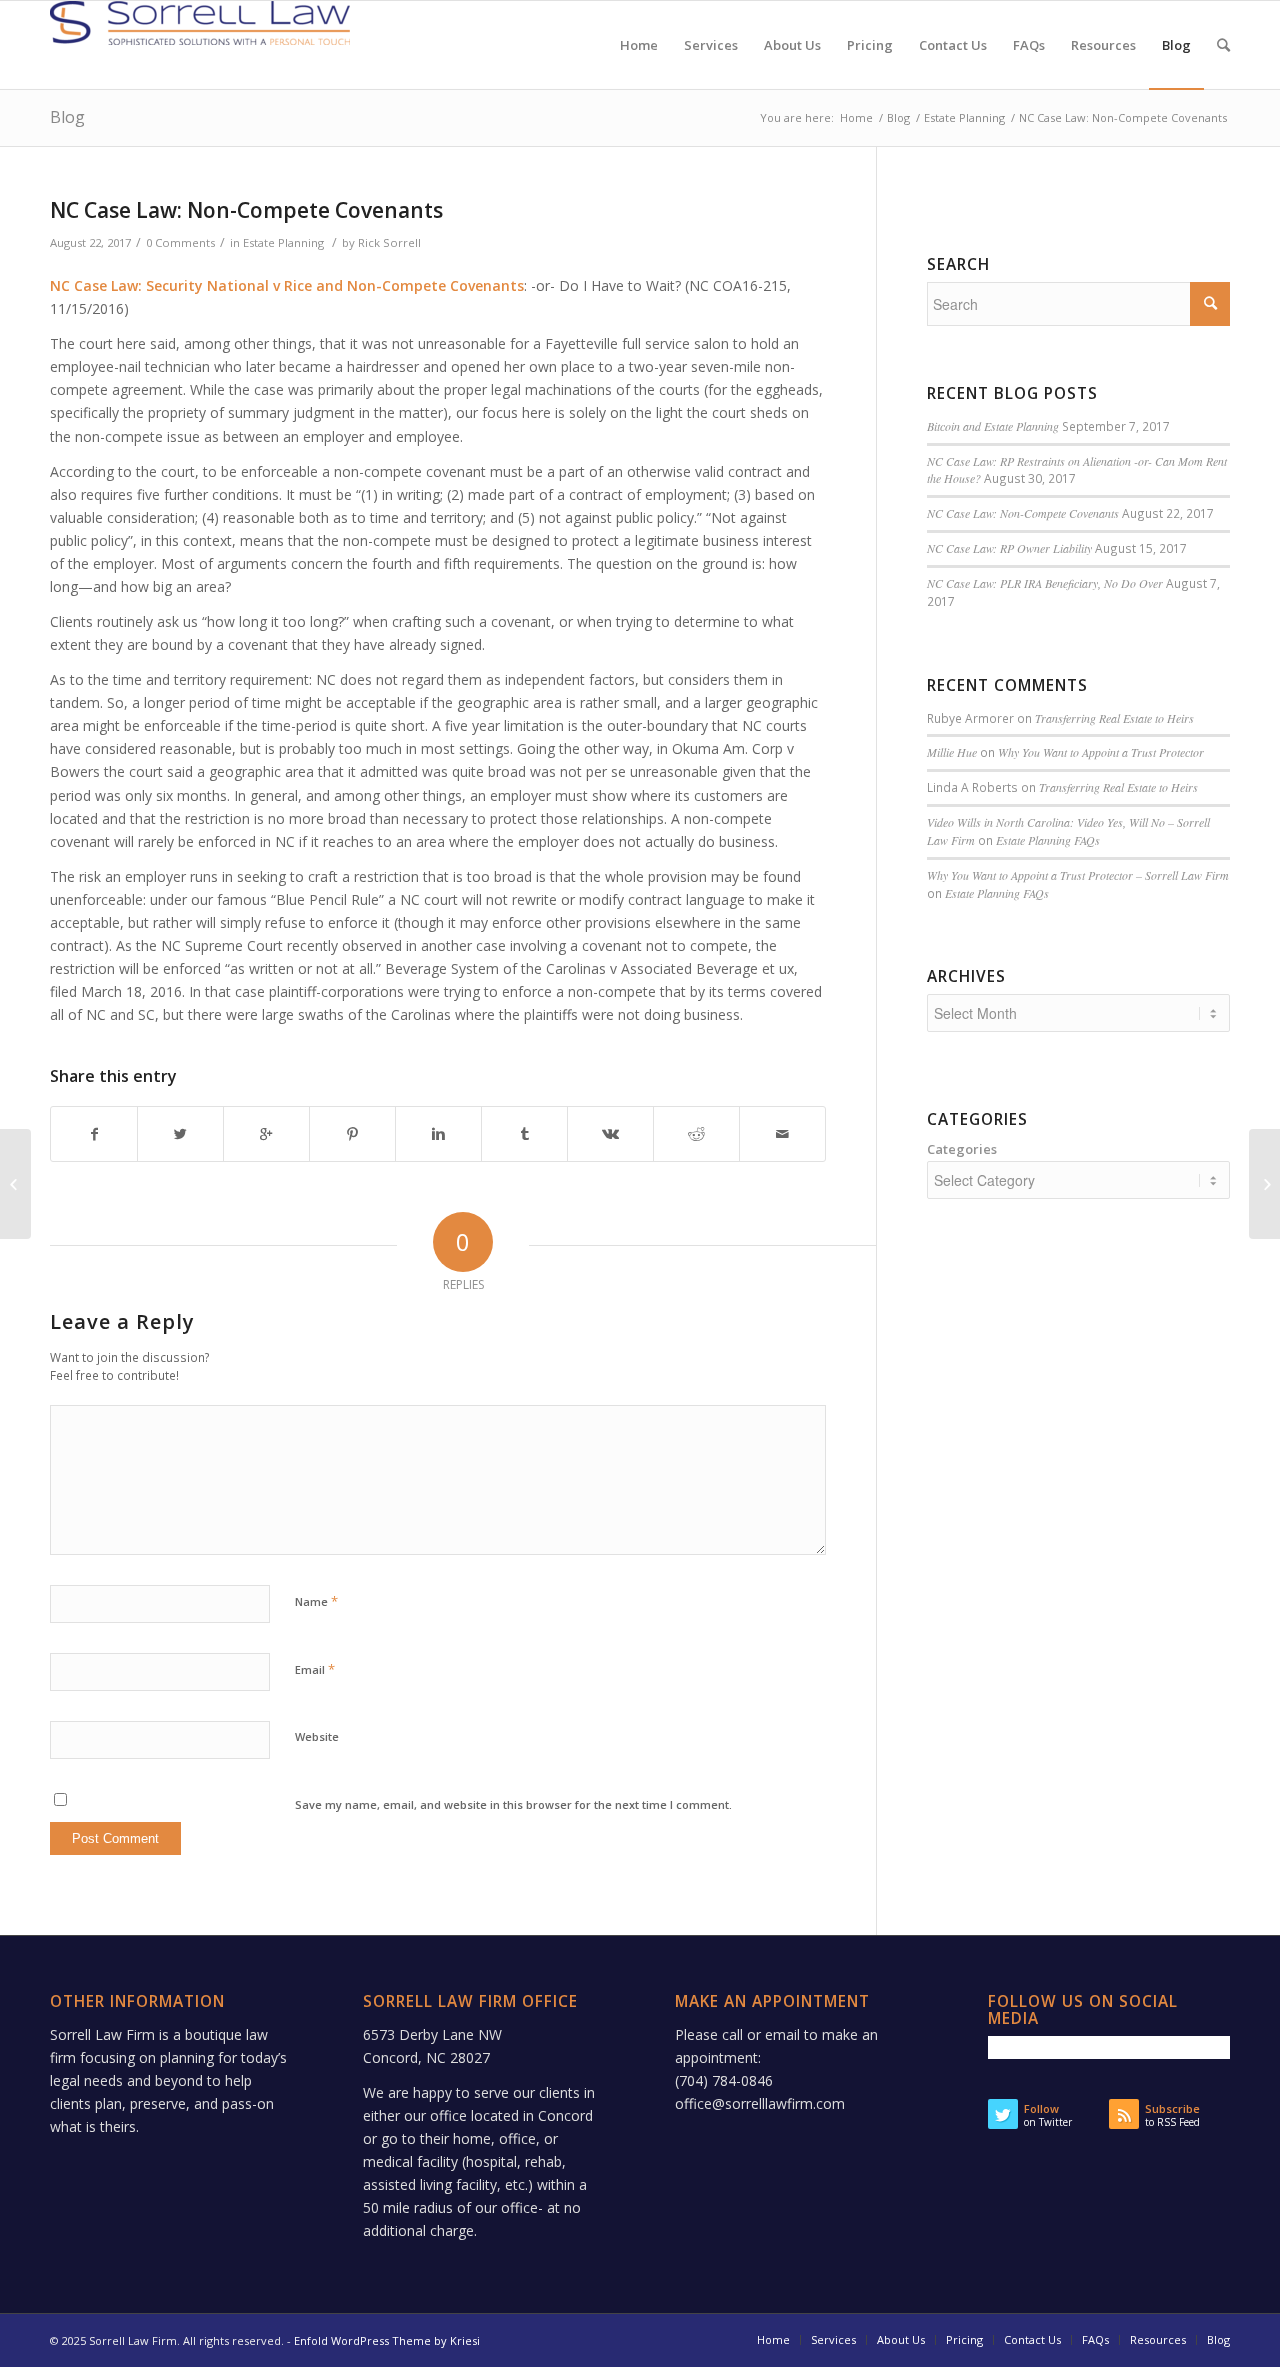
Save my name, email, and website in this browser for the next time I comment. (513, 1804)
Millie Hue (952, 752)
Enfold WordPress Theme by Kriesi (387, 2340)
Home (856, 117)
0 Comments (180, 242)
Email (315, 1669)
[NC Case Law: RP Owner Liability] (15, 1184)
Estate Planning (964, 117)
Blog (67, 117)
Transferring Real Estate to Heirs (1114, 718)
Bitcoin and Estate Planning (993, 426)
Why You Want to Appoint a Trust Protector (1101, 752)
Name (316, 1601)
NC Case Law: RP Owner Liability (1009, 548)
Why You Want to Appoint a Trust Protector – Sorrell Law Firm (1078, 875)
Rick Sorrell (389, 242)
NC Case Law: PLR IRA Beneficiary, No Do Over (1045, 583)
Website (317, 1736)
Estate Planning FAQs (1048, 840)
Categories (962, 1149)
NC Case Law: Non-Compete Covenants (246, 210)
